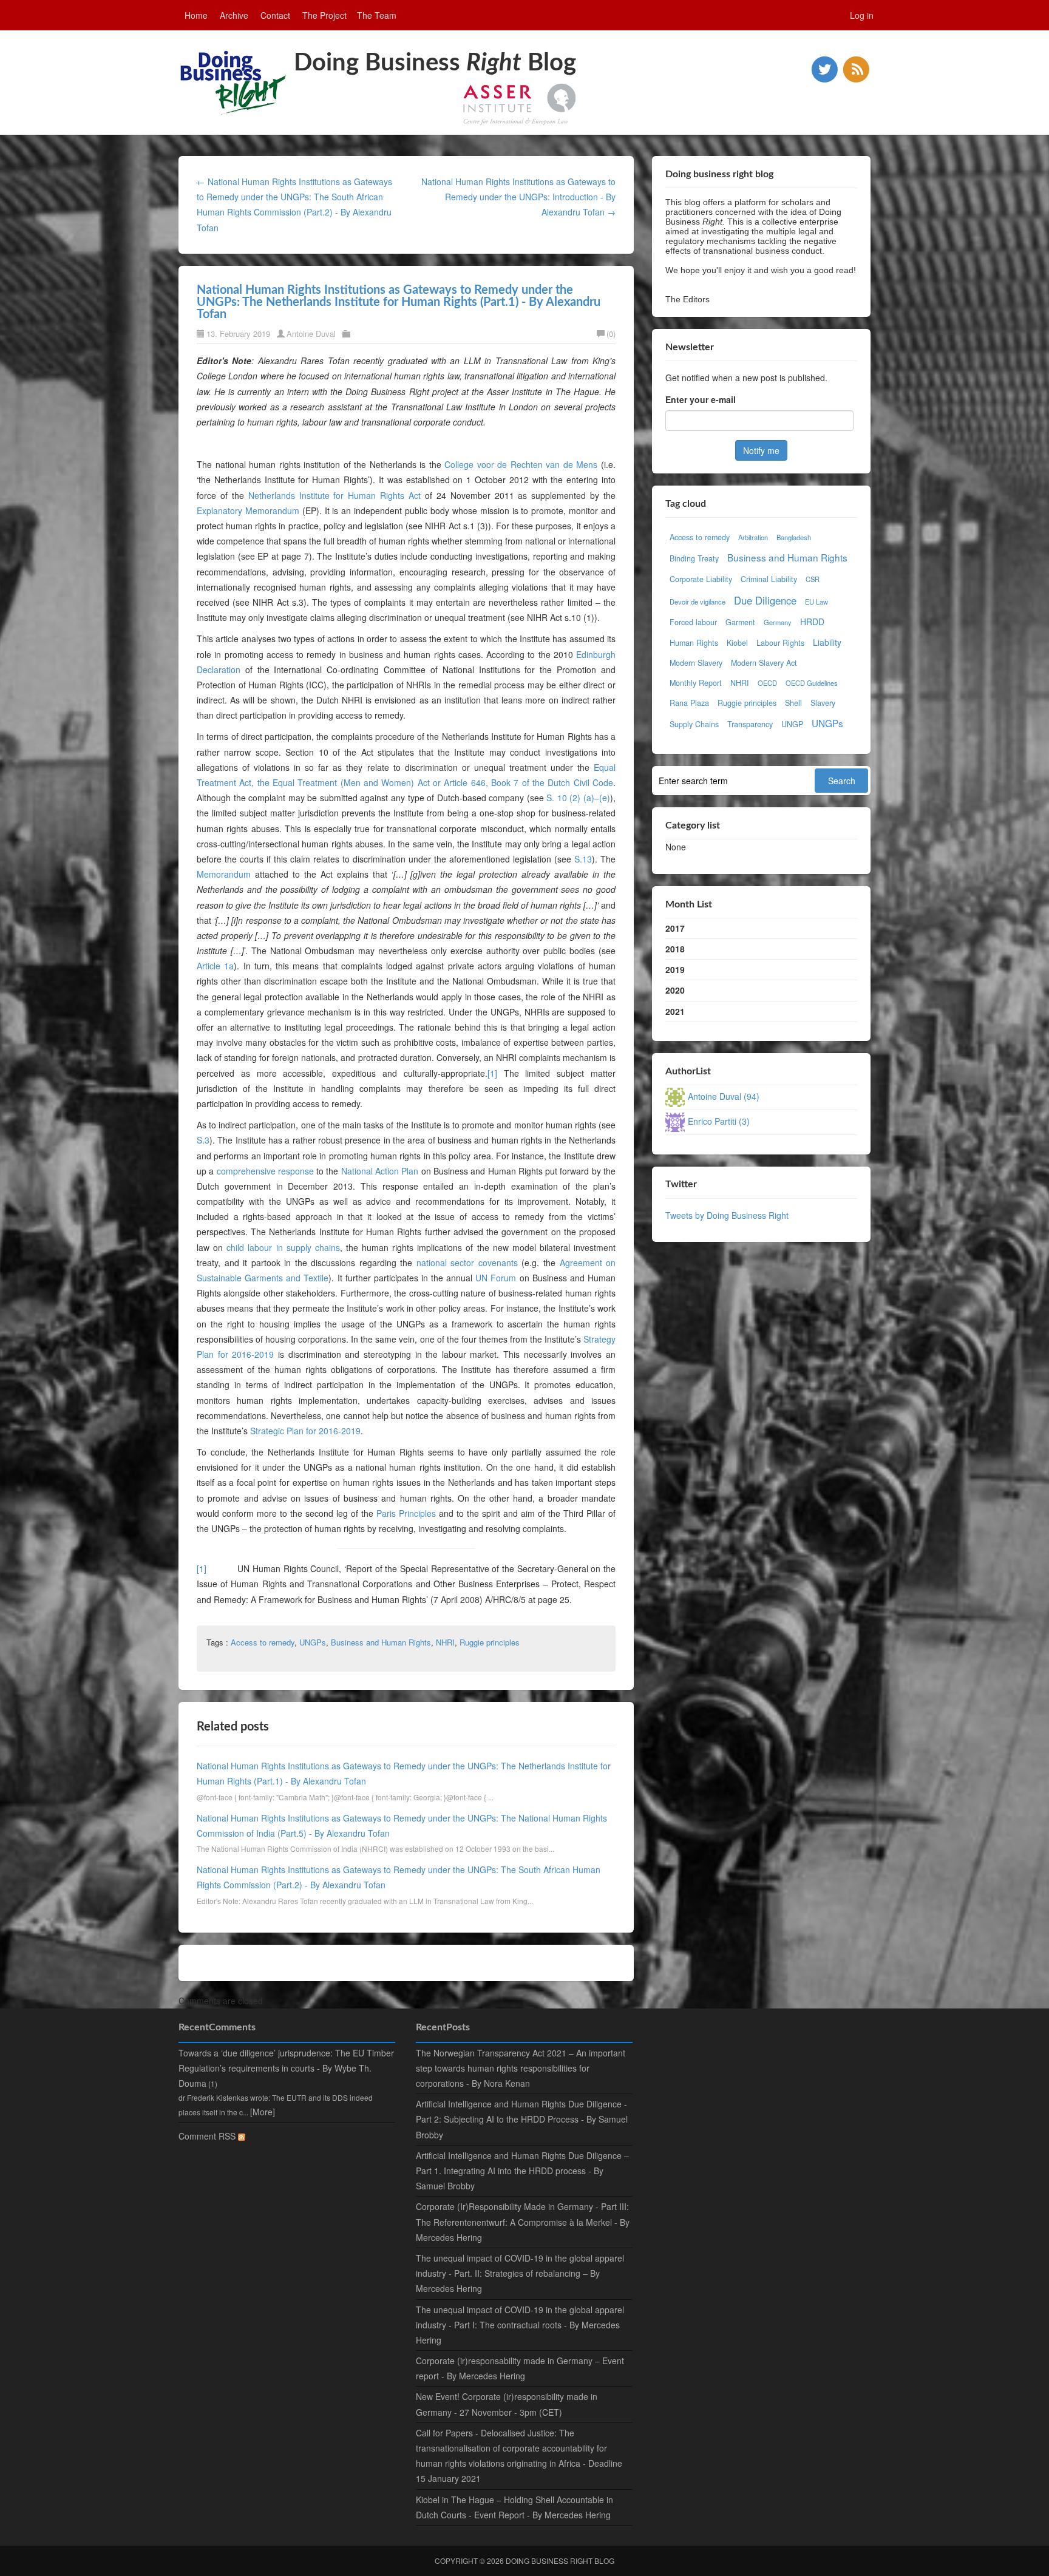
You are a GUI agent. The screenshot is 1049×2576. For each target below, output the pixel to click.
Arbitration (753, 537)
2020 (675, 990)
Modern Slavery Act (764, 663)
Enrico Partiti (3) (719, 1121)
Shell (793, 703)
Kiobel (737, 643)
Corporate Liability (701, 579)
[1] (492, 1073)
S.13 (583, 859)
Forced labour (693, 622)
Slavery (823, 703)
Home (196, 15)
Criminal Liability (769, 579)
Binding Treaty (694, 558)
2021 (675, 1011)
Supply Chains (694, 724)
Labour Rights (780, 643)
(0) (611, 334)
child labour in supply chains (283, 1247)
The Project (324, 15)
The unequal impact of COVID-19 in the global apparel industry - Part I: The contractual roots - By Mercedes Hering (520, 2325)
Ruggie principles (490, 1642)
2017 (675, 928)
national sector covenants (467, 1263)
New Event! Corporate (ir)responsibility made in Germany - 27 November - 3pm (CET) (507, 2404)
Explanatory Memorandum (248, 510)
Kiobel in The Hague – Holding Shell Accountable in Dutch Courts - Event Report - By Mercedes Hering (514, 2507)
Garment (740, 622)
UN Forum (496, 1278)
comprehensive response (265, 1171)
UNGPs (313, 1642)
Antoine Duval (311, 334)
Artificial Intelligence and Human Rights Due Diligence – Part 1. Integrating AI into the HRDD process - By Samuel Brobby (522, 2171)
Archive (234, 15)
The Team (377, 15)
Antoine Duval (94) (724, 1096)
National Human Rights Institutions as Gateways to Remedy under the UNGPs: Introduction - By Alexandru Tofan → (518, 197)
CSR (813, 579)
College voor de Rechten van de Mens (521, 464)
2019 (675, 969)
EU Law (816, 602)
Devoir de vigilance (698, 602)
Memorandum (224, 874)
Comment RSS (208, 2136)
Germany (778, 622)
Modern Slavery (696, 663)
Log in (862, 15)
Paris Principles (406, 1513)
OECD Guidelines (812, 683)
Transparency (750, 724)
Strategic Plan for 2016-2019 (305, 1431)
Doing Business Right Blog (560, 2561)
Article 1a (215, 966)
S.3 (203, 1140)
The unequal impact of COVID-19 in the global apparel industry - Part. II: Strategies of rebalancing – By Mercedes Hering (520, 2273)
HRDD (812, 622)
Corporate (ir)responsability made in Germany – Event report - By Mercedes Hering (520, 2368)
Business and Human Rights (381, 1642)
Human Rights (694, 643)
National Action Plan (380, 1171)
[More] (263, 2112)
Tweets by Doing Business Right (727, 1215)
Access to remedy (263, 1642)
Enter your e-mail (701, 399)
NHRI (445, 1642)
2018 (675, 949)
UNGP (792, 724)
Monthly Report (696, 683)
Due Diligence (765, 600)
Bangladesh (794, 537)
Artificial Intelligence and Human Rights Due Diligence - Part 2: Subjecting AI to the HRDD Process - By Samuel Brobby (522, 2119)
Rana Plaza (689, 703)
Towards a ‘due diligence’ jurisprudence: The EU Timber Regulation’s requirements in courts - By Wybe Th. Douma (286, 2068)
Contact (275, 15)
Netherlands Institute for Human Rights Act (334, 495)
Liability (827, 642)
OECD (767, 683)
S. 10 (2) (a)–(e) (578, 798)
